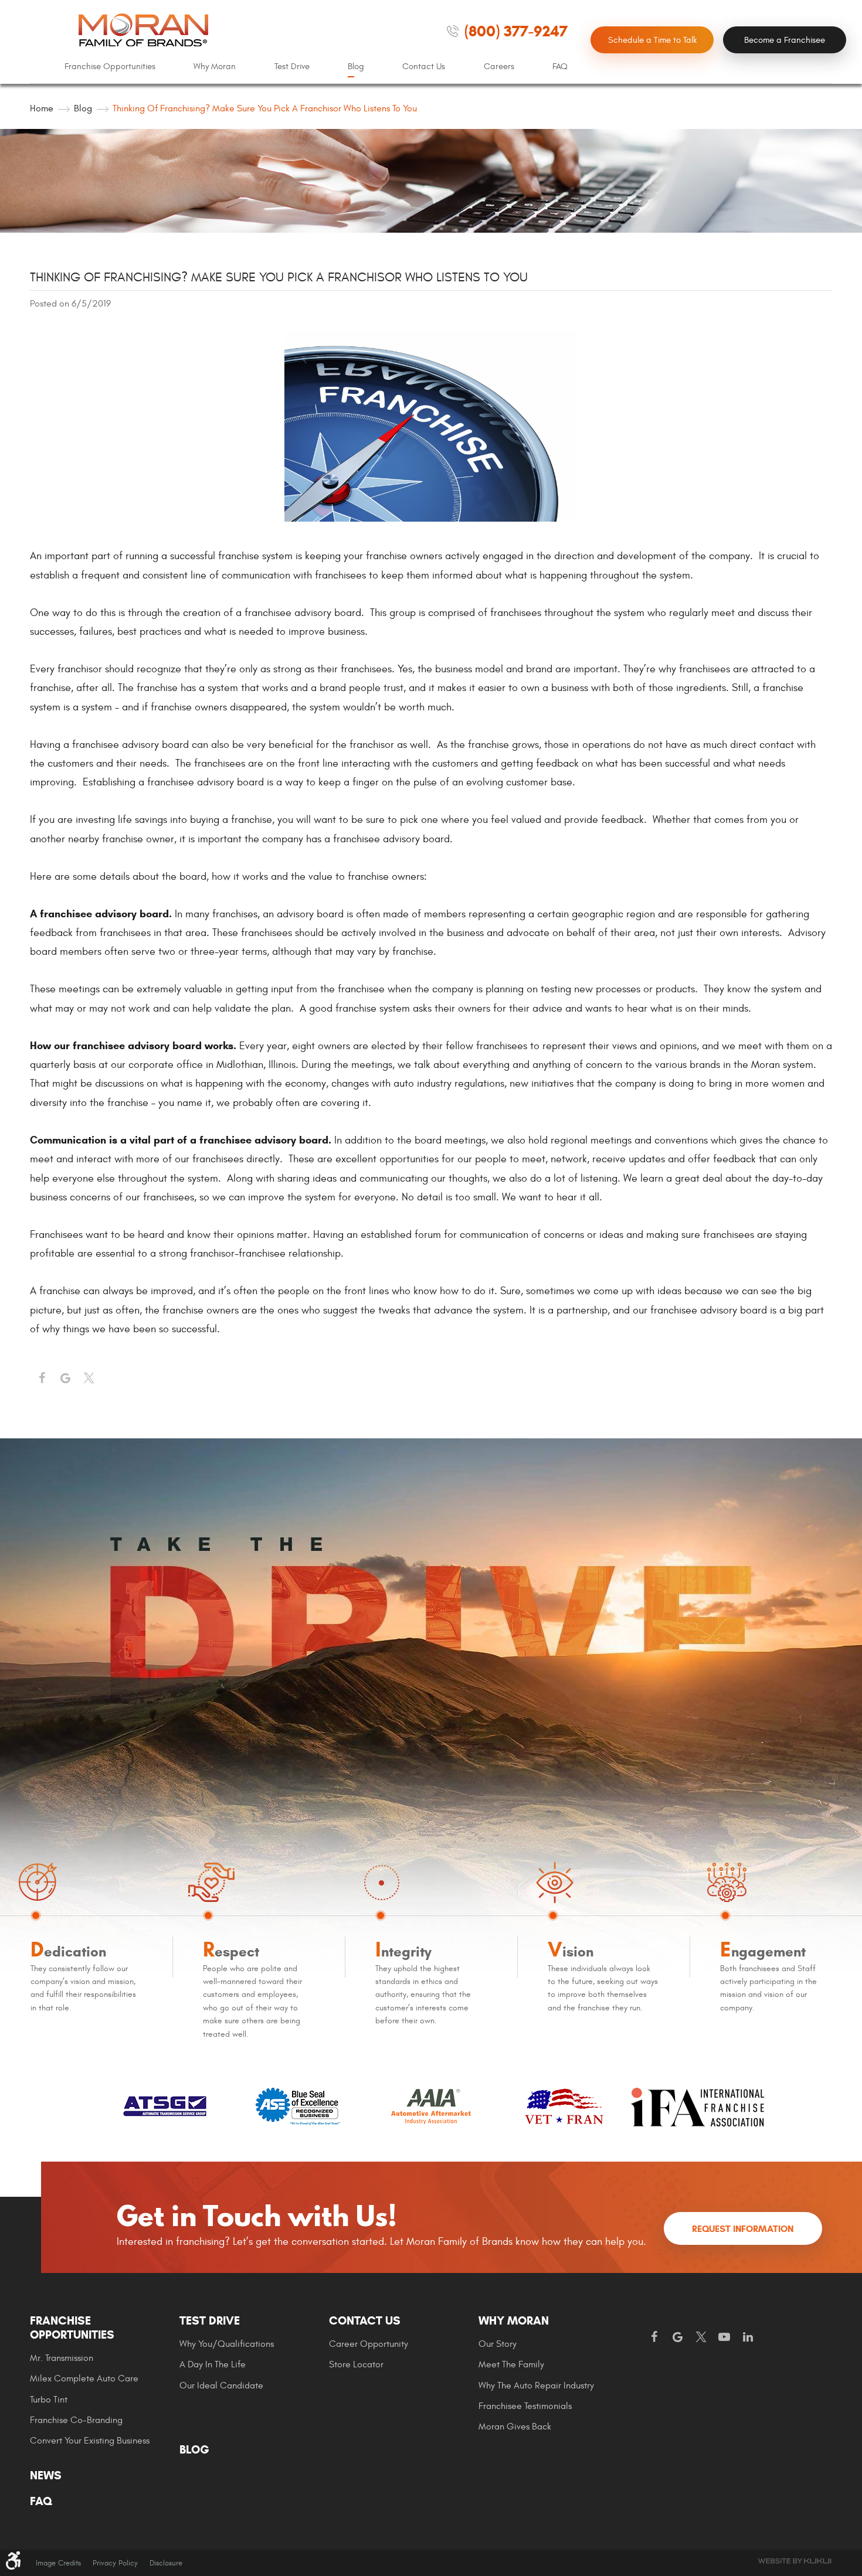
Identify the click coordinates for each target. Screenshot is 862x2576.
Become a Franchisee (785, 40)
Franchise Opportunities (110, 67)
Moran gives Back (515, 2427)
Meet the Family (511, 2364)
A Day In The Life (213, 2364)
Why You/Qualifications (227, 2344)
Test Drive (292, 67)
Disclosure (166, 2563)
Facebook (42, 1379)
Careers (499, 67)
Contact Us (424, 67)
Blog (356, 67)
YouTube (724, 2337)
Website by (795, 2561)
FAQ (560, 67)
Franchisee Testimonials (525, 2406)
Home (42, 108)
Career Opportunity (369, 2344)
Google (677, 2337)
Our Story (498, 2344)
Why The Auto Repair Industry (536, 2386)
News (46, 2476)
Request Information (743, 2229)
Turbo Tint (49, 2400)
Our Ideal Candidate (221, 2386)
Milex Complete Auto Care (84, 2378)
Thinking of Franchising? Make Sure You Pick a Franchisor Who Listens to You (265, 108)
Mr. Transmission (62, 2358)
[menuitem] (110, 67)
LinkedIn (748, 2337)
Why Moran (215, 67)
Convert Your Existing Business (90, 2441)
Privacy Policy (115, 2563)
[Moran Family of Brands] (144, 30)
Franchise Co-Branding (76, 2420)
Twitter (89, 1379)
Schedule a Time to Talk (652, 40)
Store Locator (356, 2364)
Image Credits (58, 2563)
